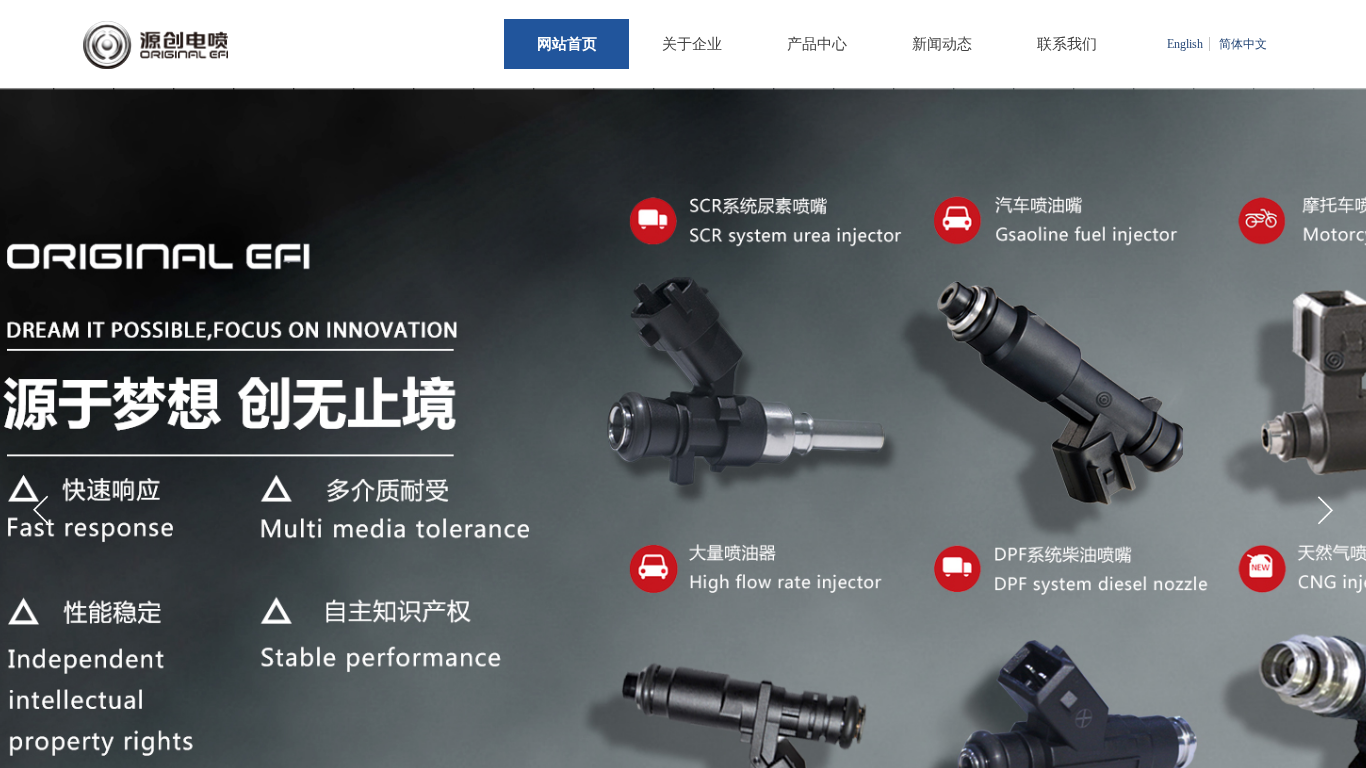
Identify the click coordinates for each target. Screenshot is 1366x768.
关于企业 (692, 44)
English (1185, 44)
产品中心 (817, 44)
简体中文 (1243, 44)
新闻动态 (942, 44)
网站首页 (567, 44)
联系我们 (1067, 44)
